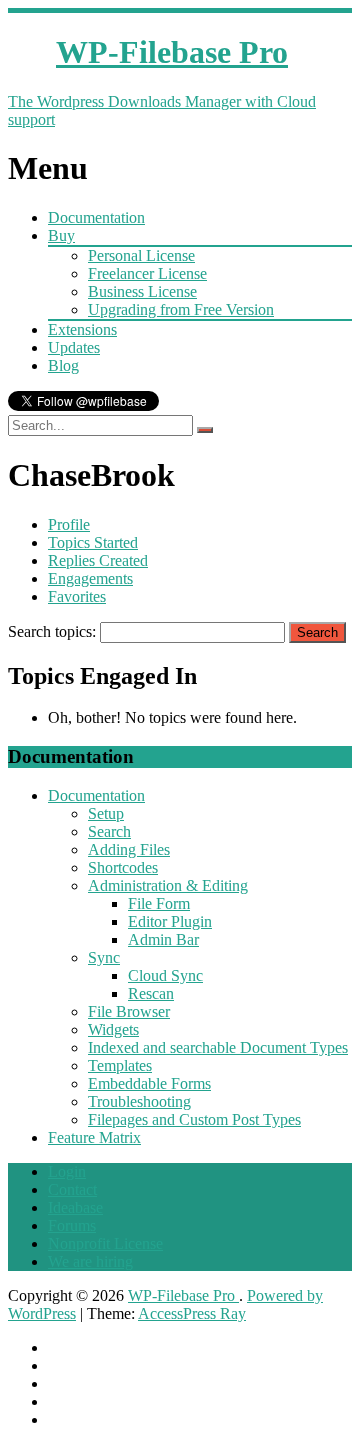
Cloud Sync (165, 975)
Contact (72, 1189)
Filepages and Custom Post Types (194, 1119)
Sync (104, 957)
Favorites (77, 596)
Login (67, 1171)
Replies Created (98, 560)
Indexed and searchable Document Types (218, 1047)
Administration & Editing (168, 885)
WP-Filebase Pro (183, 1295)
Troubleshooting (139, 1101)
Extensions (82, 329)
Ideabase (75, 1207)
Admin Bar (163, 939)
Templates (120, 1065)
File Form (159, 903)
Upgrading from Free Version (181, 309)
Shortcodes (123, 867)
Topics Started (93, 542)
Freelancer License (147, 273)
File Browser (129, 1011)
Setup (106, 813)
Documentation (96, 217)
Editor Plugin (170, 921)
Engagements (90, 578)
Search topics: (52, 631)
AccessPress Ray (192, 1313)
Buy (61, 235)
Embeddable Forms (149, 1083)
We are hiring (90, 1261)
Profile (69, 524)
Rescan (151, 993)
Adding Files (129, 849)
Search (109, 831)
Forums (72, 1225)
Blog (63, 365)
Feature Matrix (94, 1137)
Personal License (141, 255)
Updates (74, 347)
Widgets (113, 1029)
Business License (142, 291)
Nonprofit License (105, 1243)
